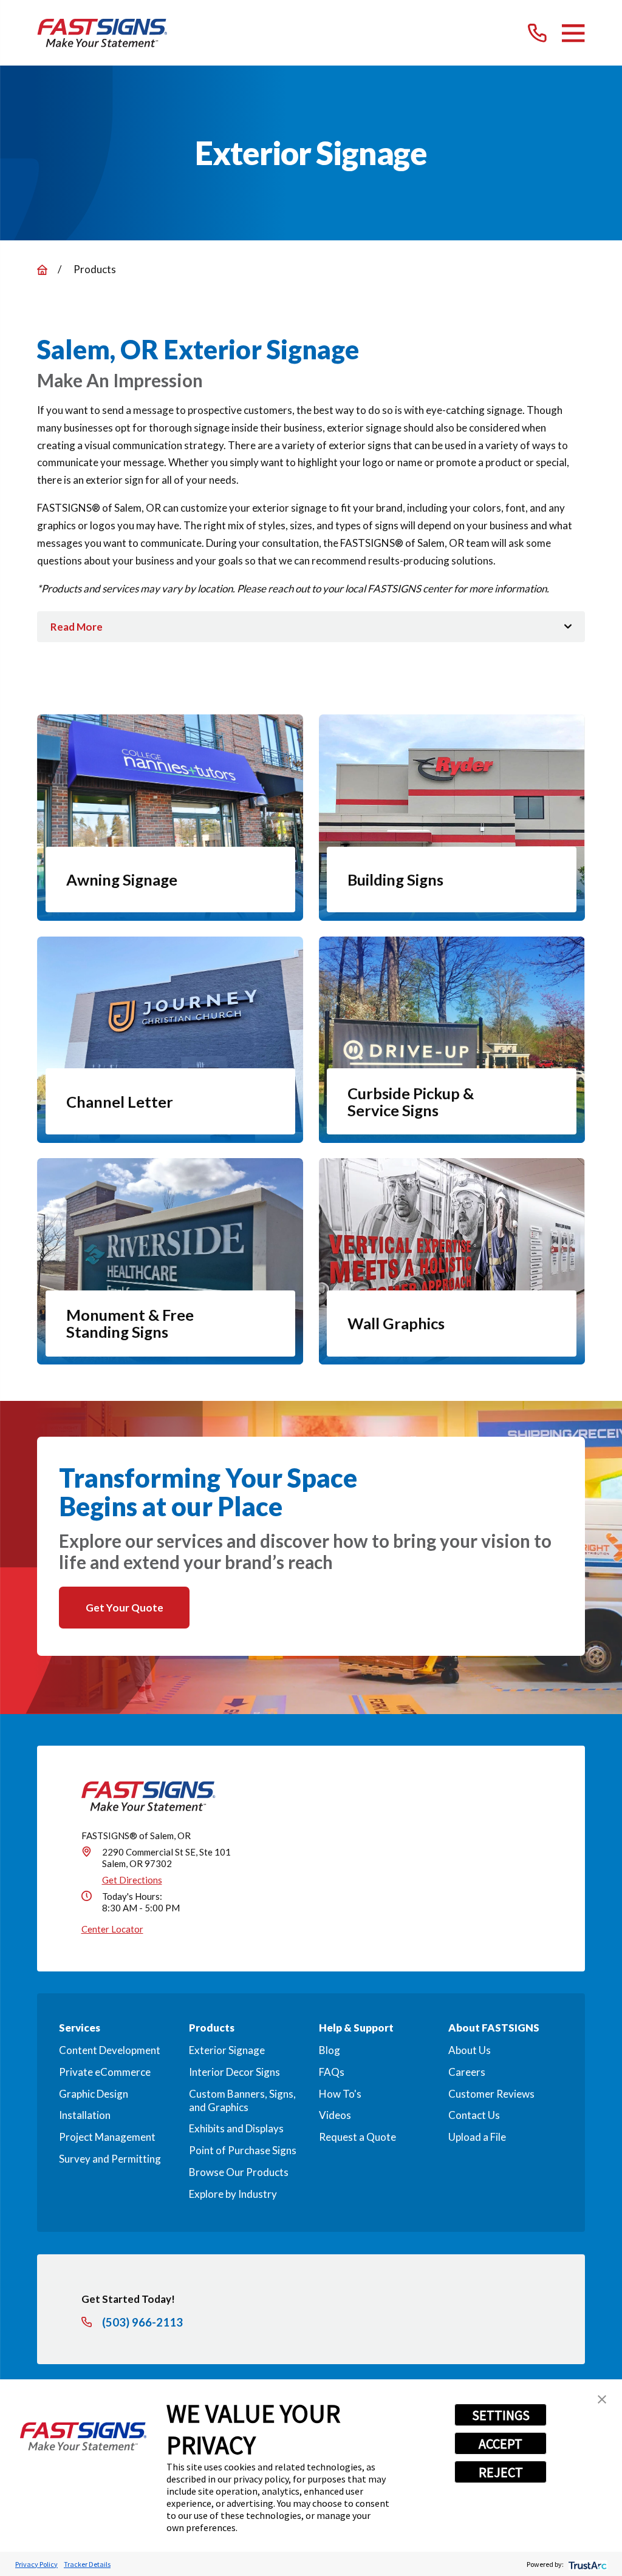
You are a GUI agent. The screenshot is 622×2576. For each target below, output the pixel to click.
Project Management (107, 2137)
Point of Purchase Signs (243, 2150)
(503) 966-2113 (142, 2323)
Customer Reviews (491, 2094)
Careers (467, 2072)
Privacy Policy (36, 2564)
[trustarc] (586, 2564)
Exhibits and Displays (236, 2128)
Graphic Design (94, 2094)
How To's (340, 2094)
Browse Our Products (239, 2172)
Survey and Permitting (110, 2159)
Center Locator (112, 1929)
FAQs (332, 2072)
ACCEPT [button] (501, 2444)
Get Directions (132, 1880)
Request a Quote (357, 2137)
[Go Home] (42, 270)
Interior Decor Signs (234, 2072)
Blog (330, 2050)
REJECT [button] (501, 2472)
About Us (470, 2050)
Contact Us (474, 2115)
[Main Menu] (573, 33)
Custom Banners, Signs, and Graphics (242, 2100)
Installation (85, 2115)
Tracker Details (87, 2564)
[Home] (102, 33)
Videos (335, 2115)
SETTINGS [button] (501, 2415)
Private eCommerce (105, 2072)
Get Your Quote (125, 1608)
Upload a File (477, 2137)
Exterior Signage (227, 2050)
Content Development (110, 2050)
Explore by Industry (233, 2194)
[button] (602, 2399)
